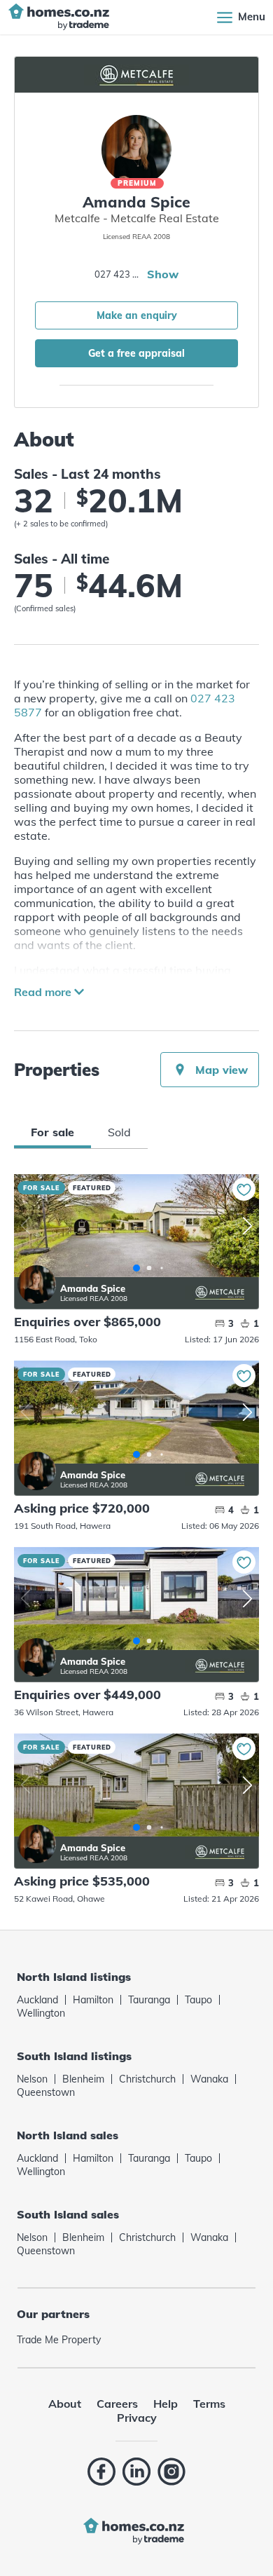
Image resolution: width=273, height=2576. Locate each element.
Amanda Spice (37, 1284)
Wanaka (209, 2079)
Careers (117, 2404)
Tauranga (149, 2000)
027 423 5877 (119, 274)
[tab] (52, 1132)
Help (166, 2404)
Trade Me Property (59, 2340)
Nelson (32, 2079)
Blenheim (83, 2079)
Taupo (198, 2000)
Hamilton (93, 2000)
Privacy (137, 2418)
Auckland (37, 2000)
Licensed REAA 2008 (94, 1299)
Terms (209, 2404)
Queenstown (46, 2092)
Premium (137, 183)
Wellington (41, 2013)
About (65, 2404)
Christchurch (147, 2079)
